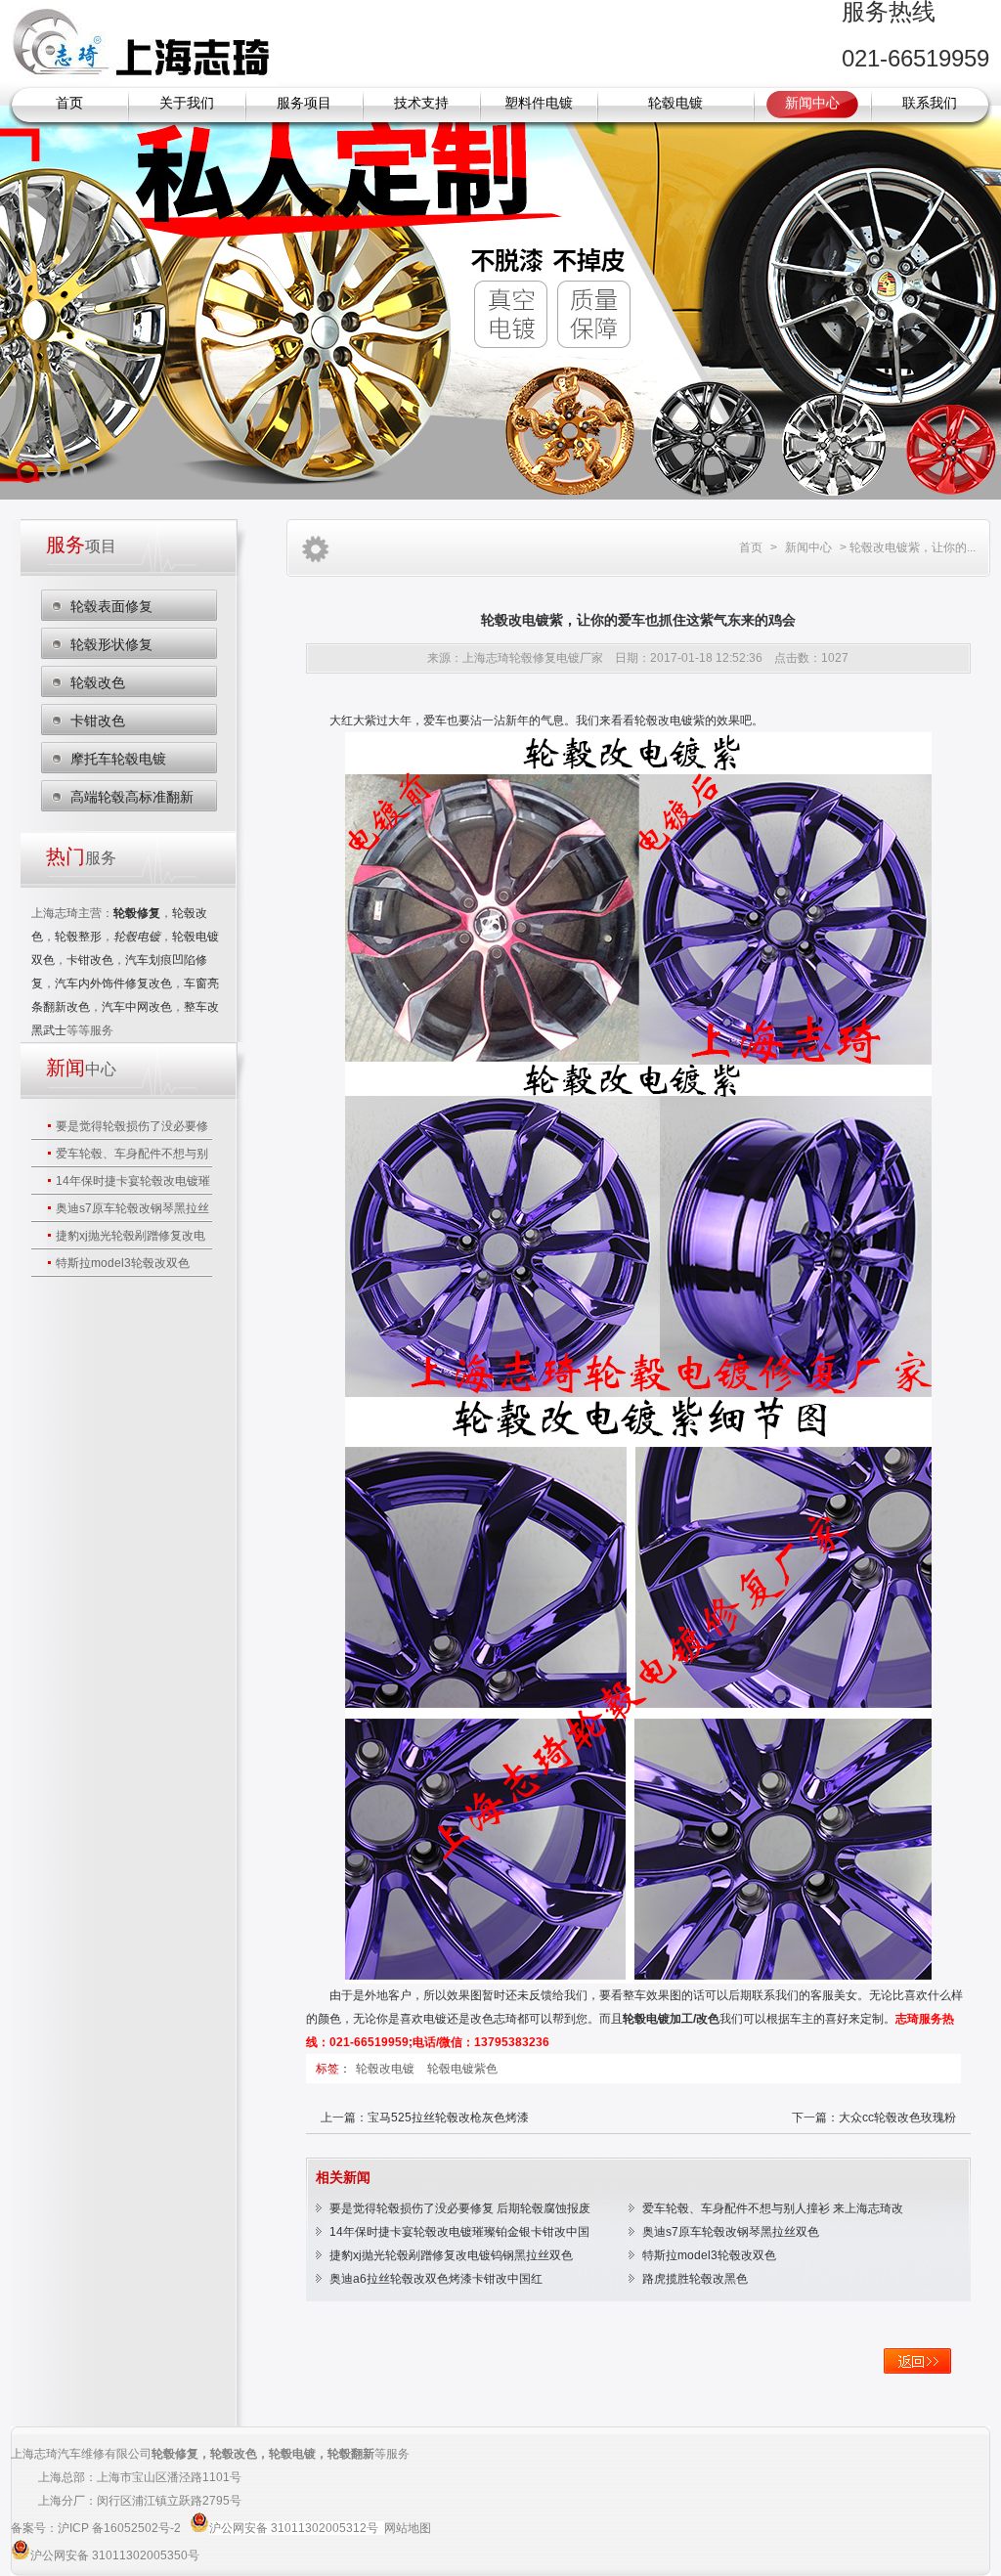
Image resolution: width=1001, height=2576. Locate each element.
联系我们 (930, 103)
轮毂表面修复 (111, 606)
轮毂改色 (98, 682)
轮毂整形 (78, 937)
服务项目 (304, 103)
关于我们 (187, 103)
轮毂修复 (175, 2454)
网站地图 (408, 2528)
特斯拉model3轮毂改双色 (123, 1263)
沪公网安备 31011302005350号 (115, 2555)
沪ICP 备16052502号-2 (121, 2528)
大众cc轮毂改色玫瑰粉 (897, 2118)
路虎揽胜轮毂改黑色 (695, 2279)
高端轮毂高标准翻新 (132, 797)
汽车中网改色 (137, 1007)
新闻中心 (812, 103)
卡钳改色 (98, 720)
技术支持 (421, 103)
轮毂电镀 (675, 103)
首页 (69, 103)
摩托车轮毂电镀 (118, 759)
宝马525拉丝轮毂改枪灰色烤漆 (448, 2118)
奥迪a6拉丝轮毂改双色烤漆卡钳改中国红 (436, 2279)
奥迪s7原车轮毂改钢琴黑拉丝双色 (731, 2232)
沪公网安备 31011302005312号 (294, 2528)
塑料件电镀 (539, 103)
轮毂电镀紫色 (462, 2069)
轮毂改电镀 (387, 2069)
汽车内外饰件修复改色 (113, 983)
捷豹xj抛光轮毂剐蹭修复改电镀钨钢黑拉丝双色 (451, 2255)
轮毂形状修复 (111, 644)
